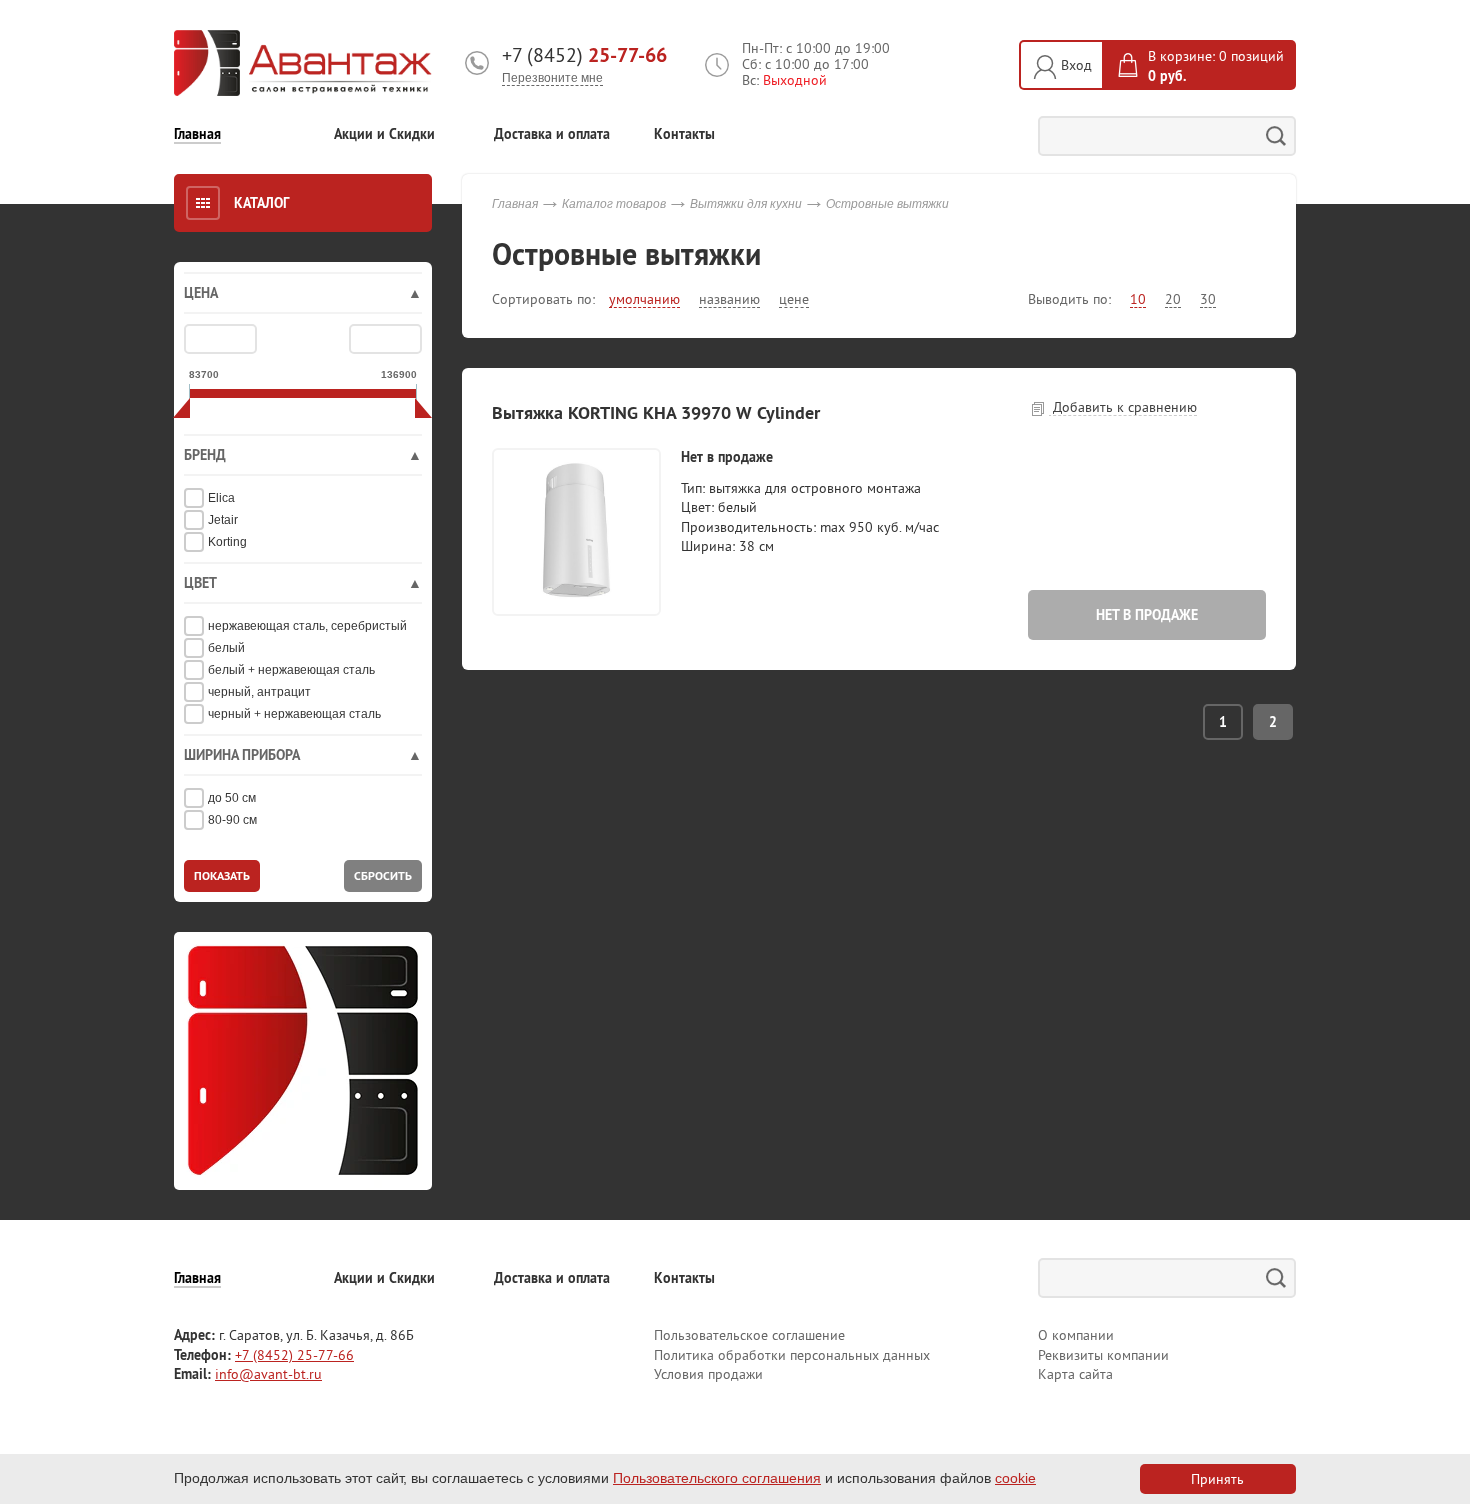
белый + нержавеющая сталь (291, 670)
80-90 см (232, 820)
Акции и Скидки (384, 134)
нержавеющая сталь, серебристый (307, 626)
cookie (1015, 1478)
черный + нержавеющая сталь (294, 714)
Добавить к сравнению (1123, 407)
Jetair (223, 520)
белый (226, 648)
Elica (221, 498)
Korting (227, 542)
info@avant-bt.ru (268, 1374)
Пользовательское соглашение (749, 1335)
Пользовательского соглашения (717, 1478)
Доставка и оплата (552, 134)
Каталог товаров (614, 204)
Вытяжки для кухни (746, 204)
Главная (197, 134)
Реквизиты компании (1103, 1355)
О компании (1076, 1335)
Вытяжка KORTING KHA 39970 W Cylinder (656, 412)
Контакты (684, 134)
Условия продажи (708, 1374)
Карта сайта (1075, 1374)
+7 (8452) (584, 55)
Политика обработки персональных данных (792, 1355)
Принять (1217, 1479)
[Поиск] (1276, 136)
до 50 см (232, 798)
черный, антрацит (259, 692)
